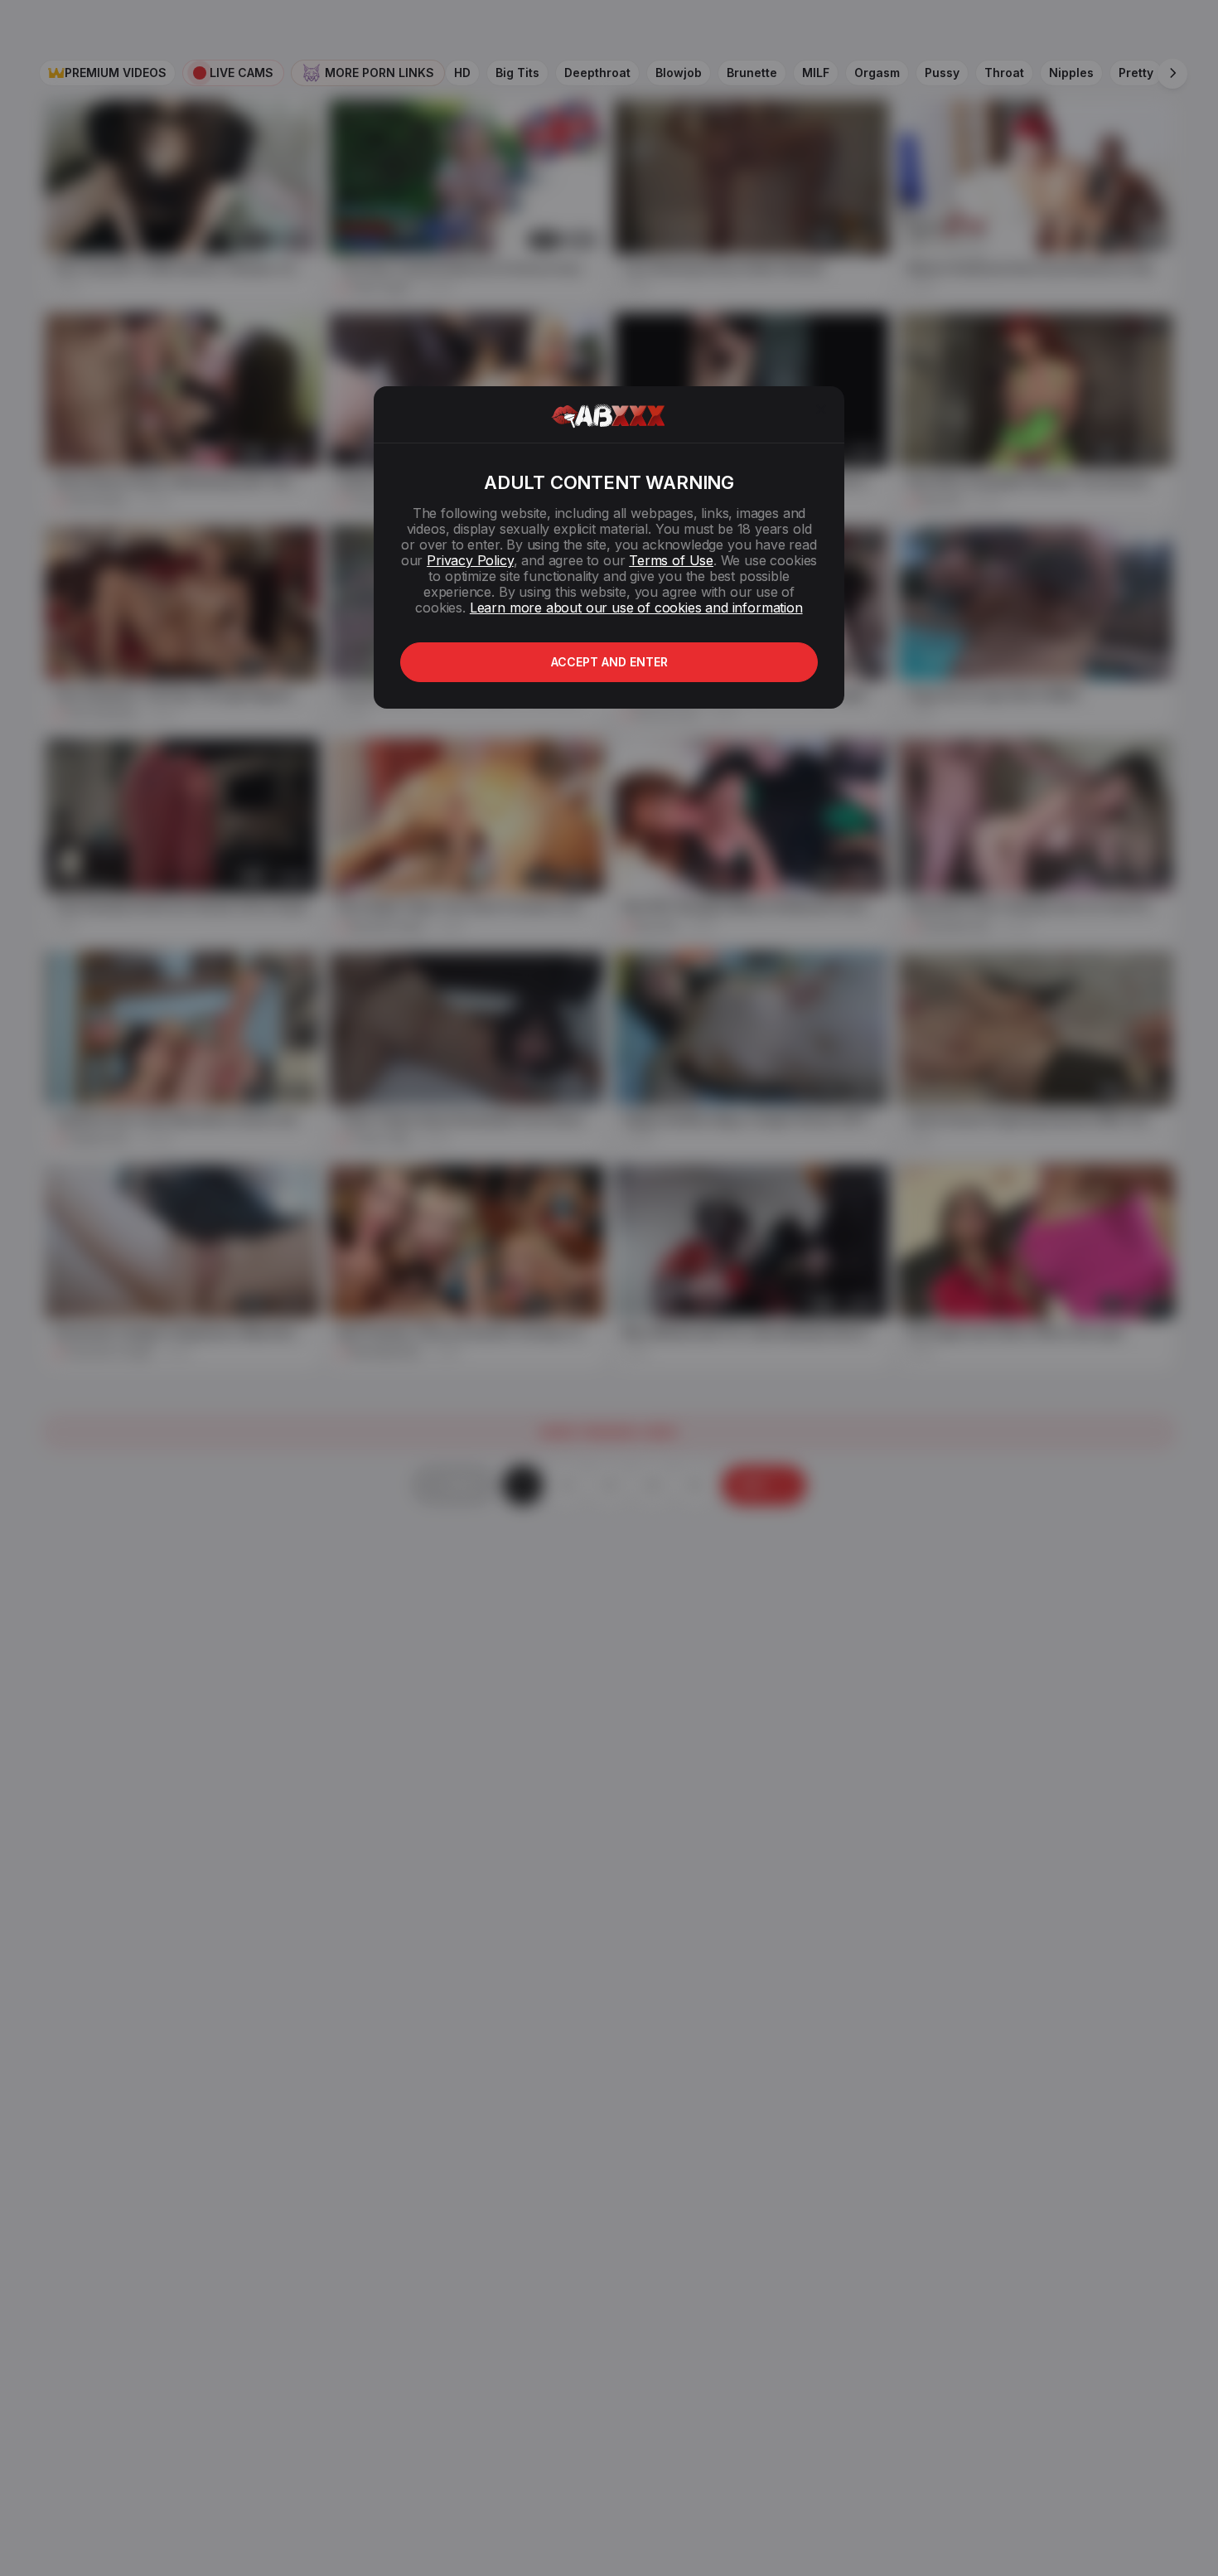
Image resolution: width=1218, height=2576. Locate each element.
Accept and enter (609, 662)
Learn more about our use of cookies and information (636, 608)
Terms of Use (671, 560)
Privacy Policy (470, 560)
